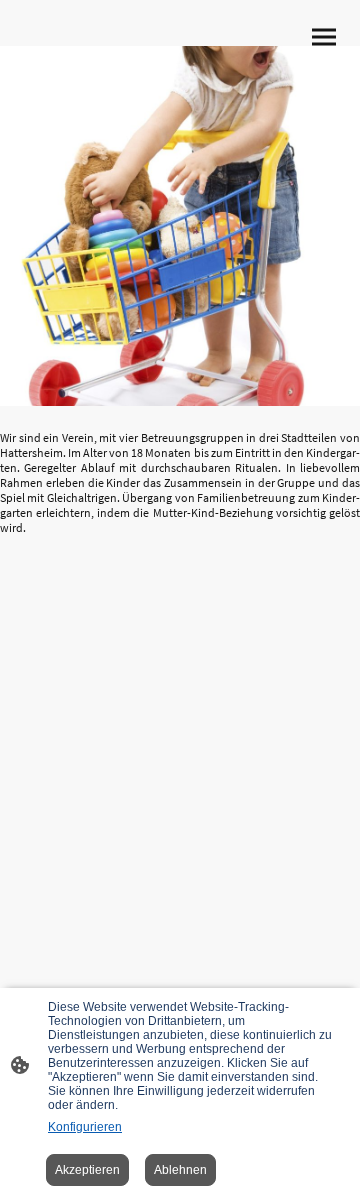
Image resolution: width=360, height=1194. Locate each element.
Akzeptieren (87, 1170)
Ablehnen (180, 1170)
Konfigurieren (85, 1127)
